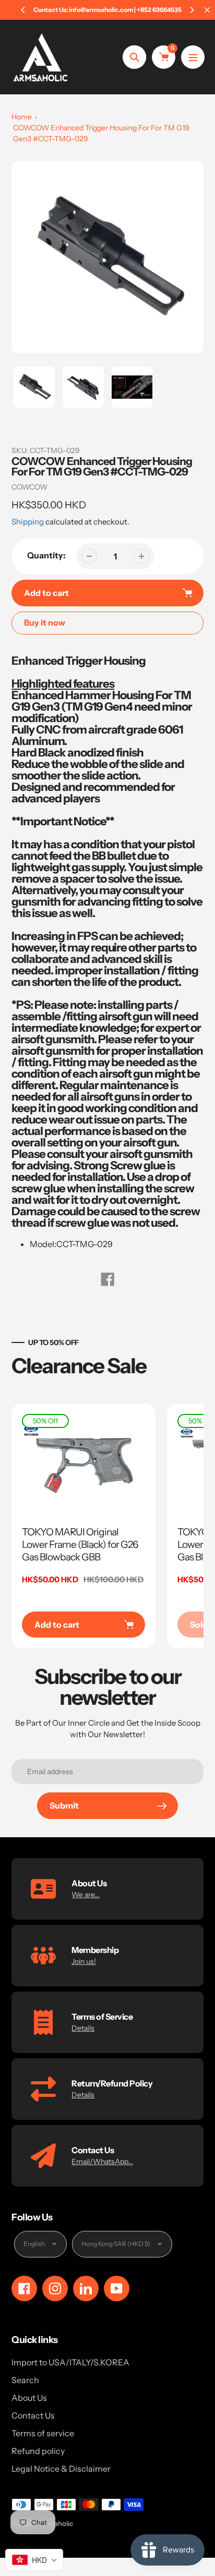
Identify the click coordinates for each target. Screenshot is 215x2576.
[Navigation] (193, 57)
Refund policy (38, 2451)
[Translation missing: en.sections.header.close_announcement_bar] (207, 10)
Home (22, 117)
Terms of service (43, 2433)
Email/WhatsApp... (102, 2162)
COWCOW (29, 487)
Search (25, 2380)
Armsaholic (55, 2523)
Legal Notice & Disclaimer (61, 2469)
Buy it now (45, 622)
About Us (29, 2398)
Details (83, 2028)
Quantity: (46, 555)
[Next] (192, 10)
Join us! (84, 1961)
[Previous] (23, 10)
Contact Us (33, 2415)
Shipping (28, 522)
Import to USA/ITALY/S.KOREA (70, 2362)
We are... (86, 1895)
